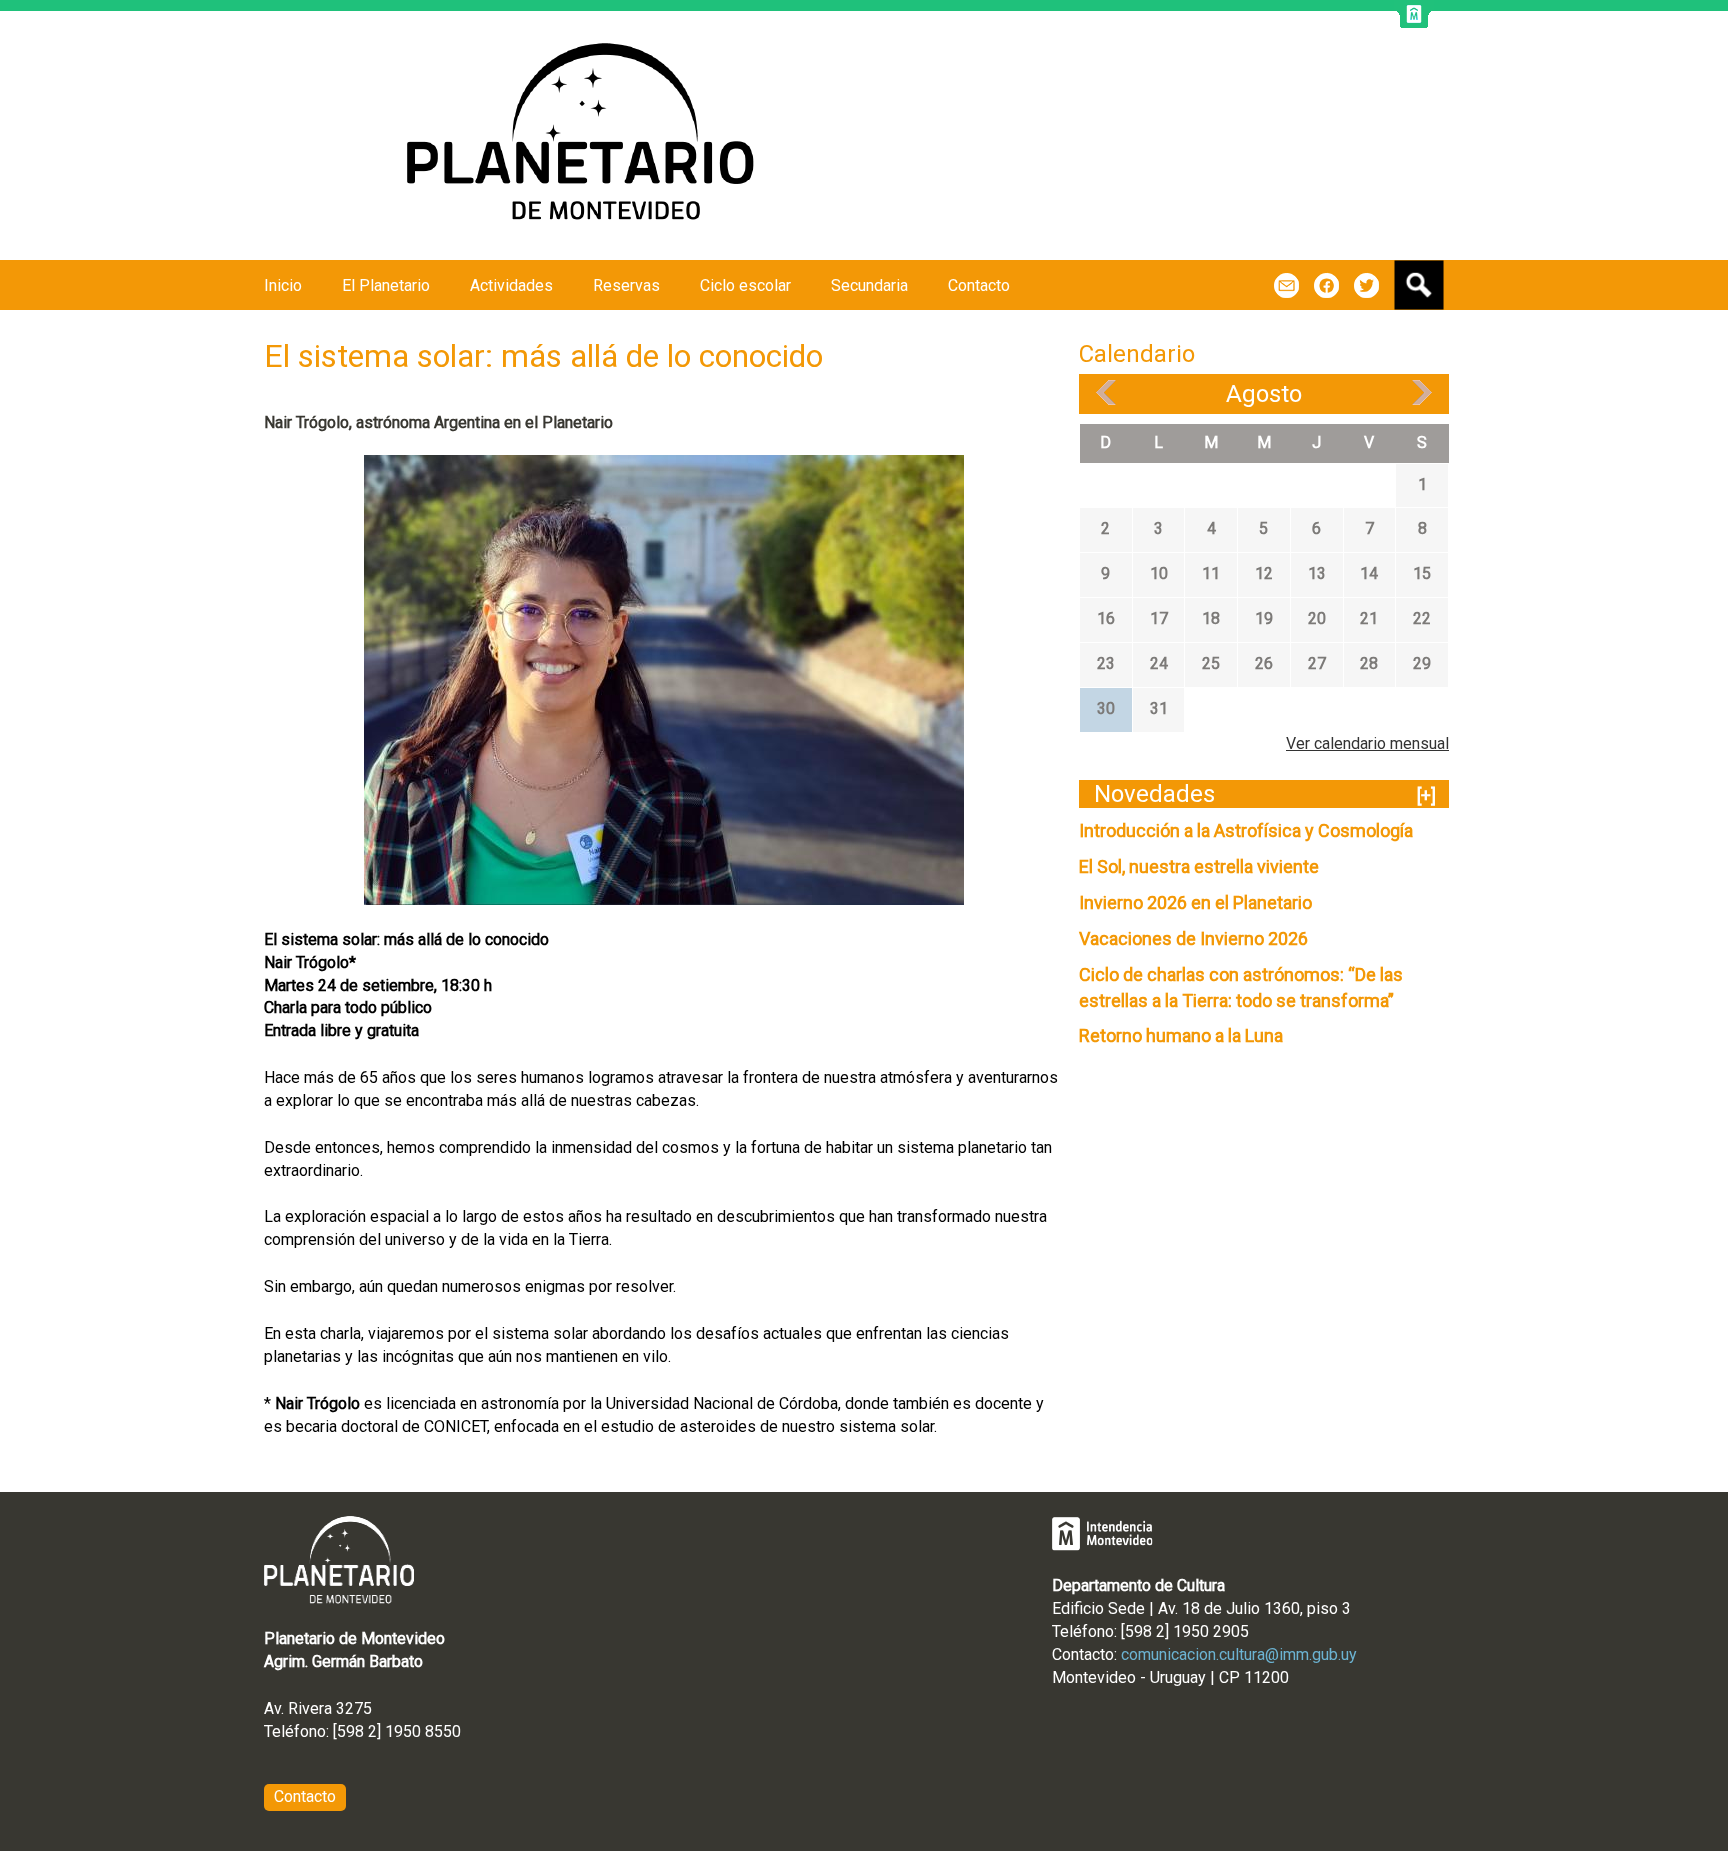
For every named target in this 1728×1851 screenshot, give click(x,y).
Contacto (979, 285)
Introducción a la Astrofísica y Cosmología (1246, 830)
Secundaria (869, 285)
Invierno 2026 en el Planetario (1195, 902)
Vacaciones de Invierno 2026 (1193, 938)
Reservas (626, 285)
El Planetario (386, 285)
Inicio (283, 285)
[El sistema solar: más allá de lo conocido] (664, 678)
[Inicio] (589, 135)
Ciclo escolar (745, 285)
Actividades (511, 285)
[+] (1426, 795)
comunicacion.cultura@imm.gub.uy (1239, 1654)
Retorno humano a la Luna (1181, 1035)
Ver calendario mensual (1367, 743)
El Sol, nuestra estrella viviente (1199, 866)
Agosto (1264, 394)
